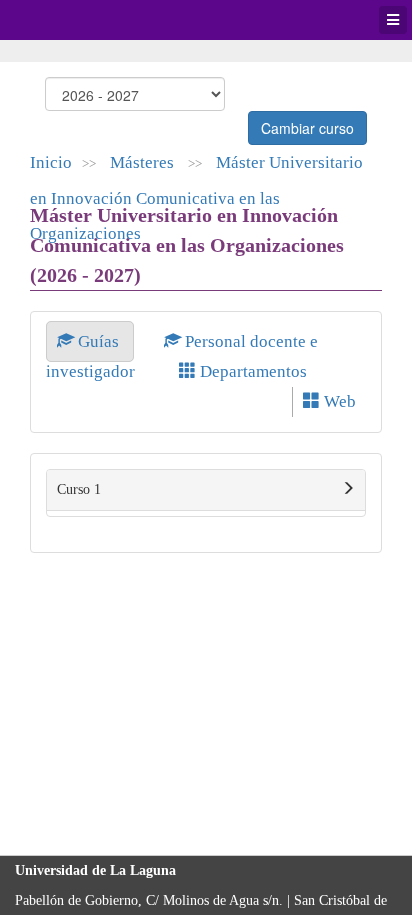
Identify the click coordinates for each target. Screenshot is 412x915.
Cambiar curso (307, 128)
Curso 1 (79, 489)
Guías (98, 341)
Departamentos (251, 371)
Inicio (51, 162)
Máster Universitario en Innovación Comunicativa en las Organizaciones (196, 198)
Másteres (144, 162)
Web (338, 401)
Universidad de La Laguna (70, 20)
